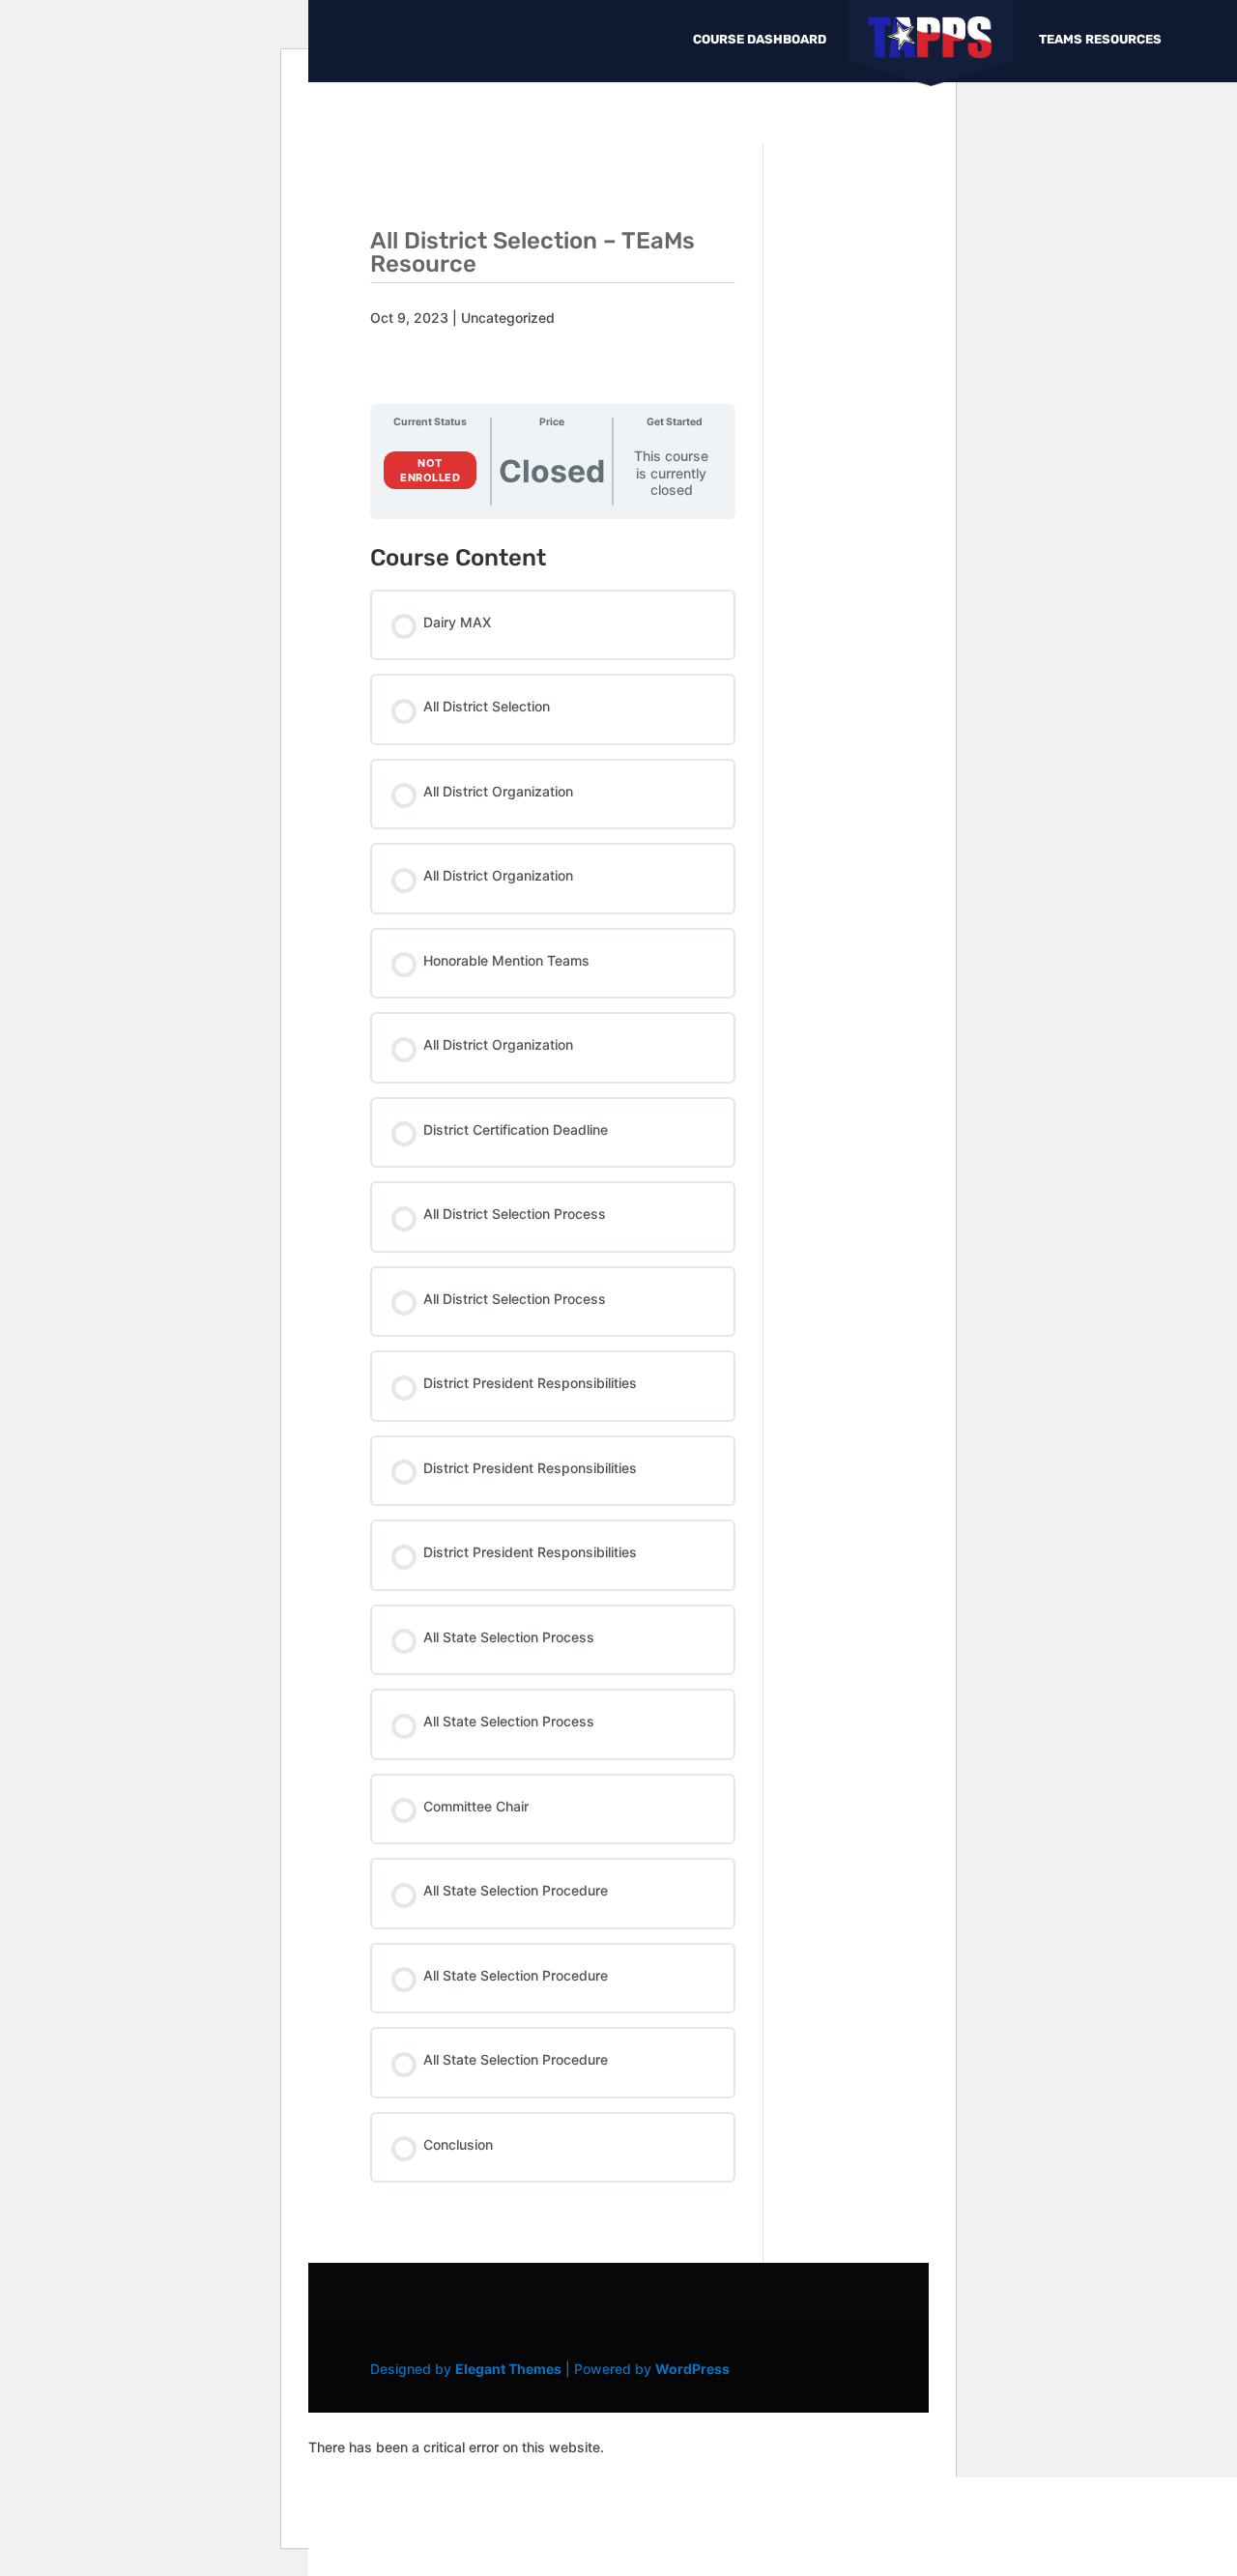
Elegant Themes (508, 2369)
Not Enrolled (430, 470)
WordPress (692, 2369)
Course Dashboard (760, 40)
